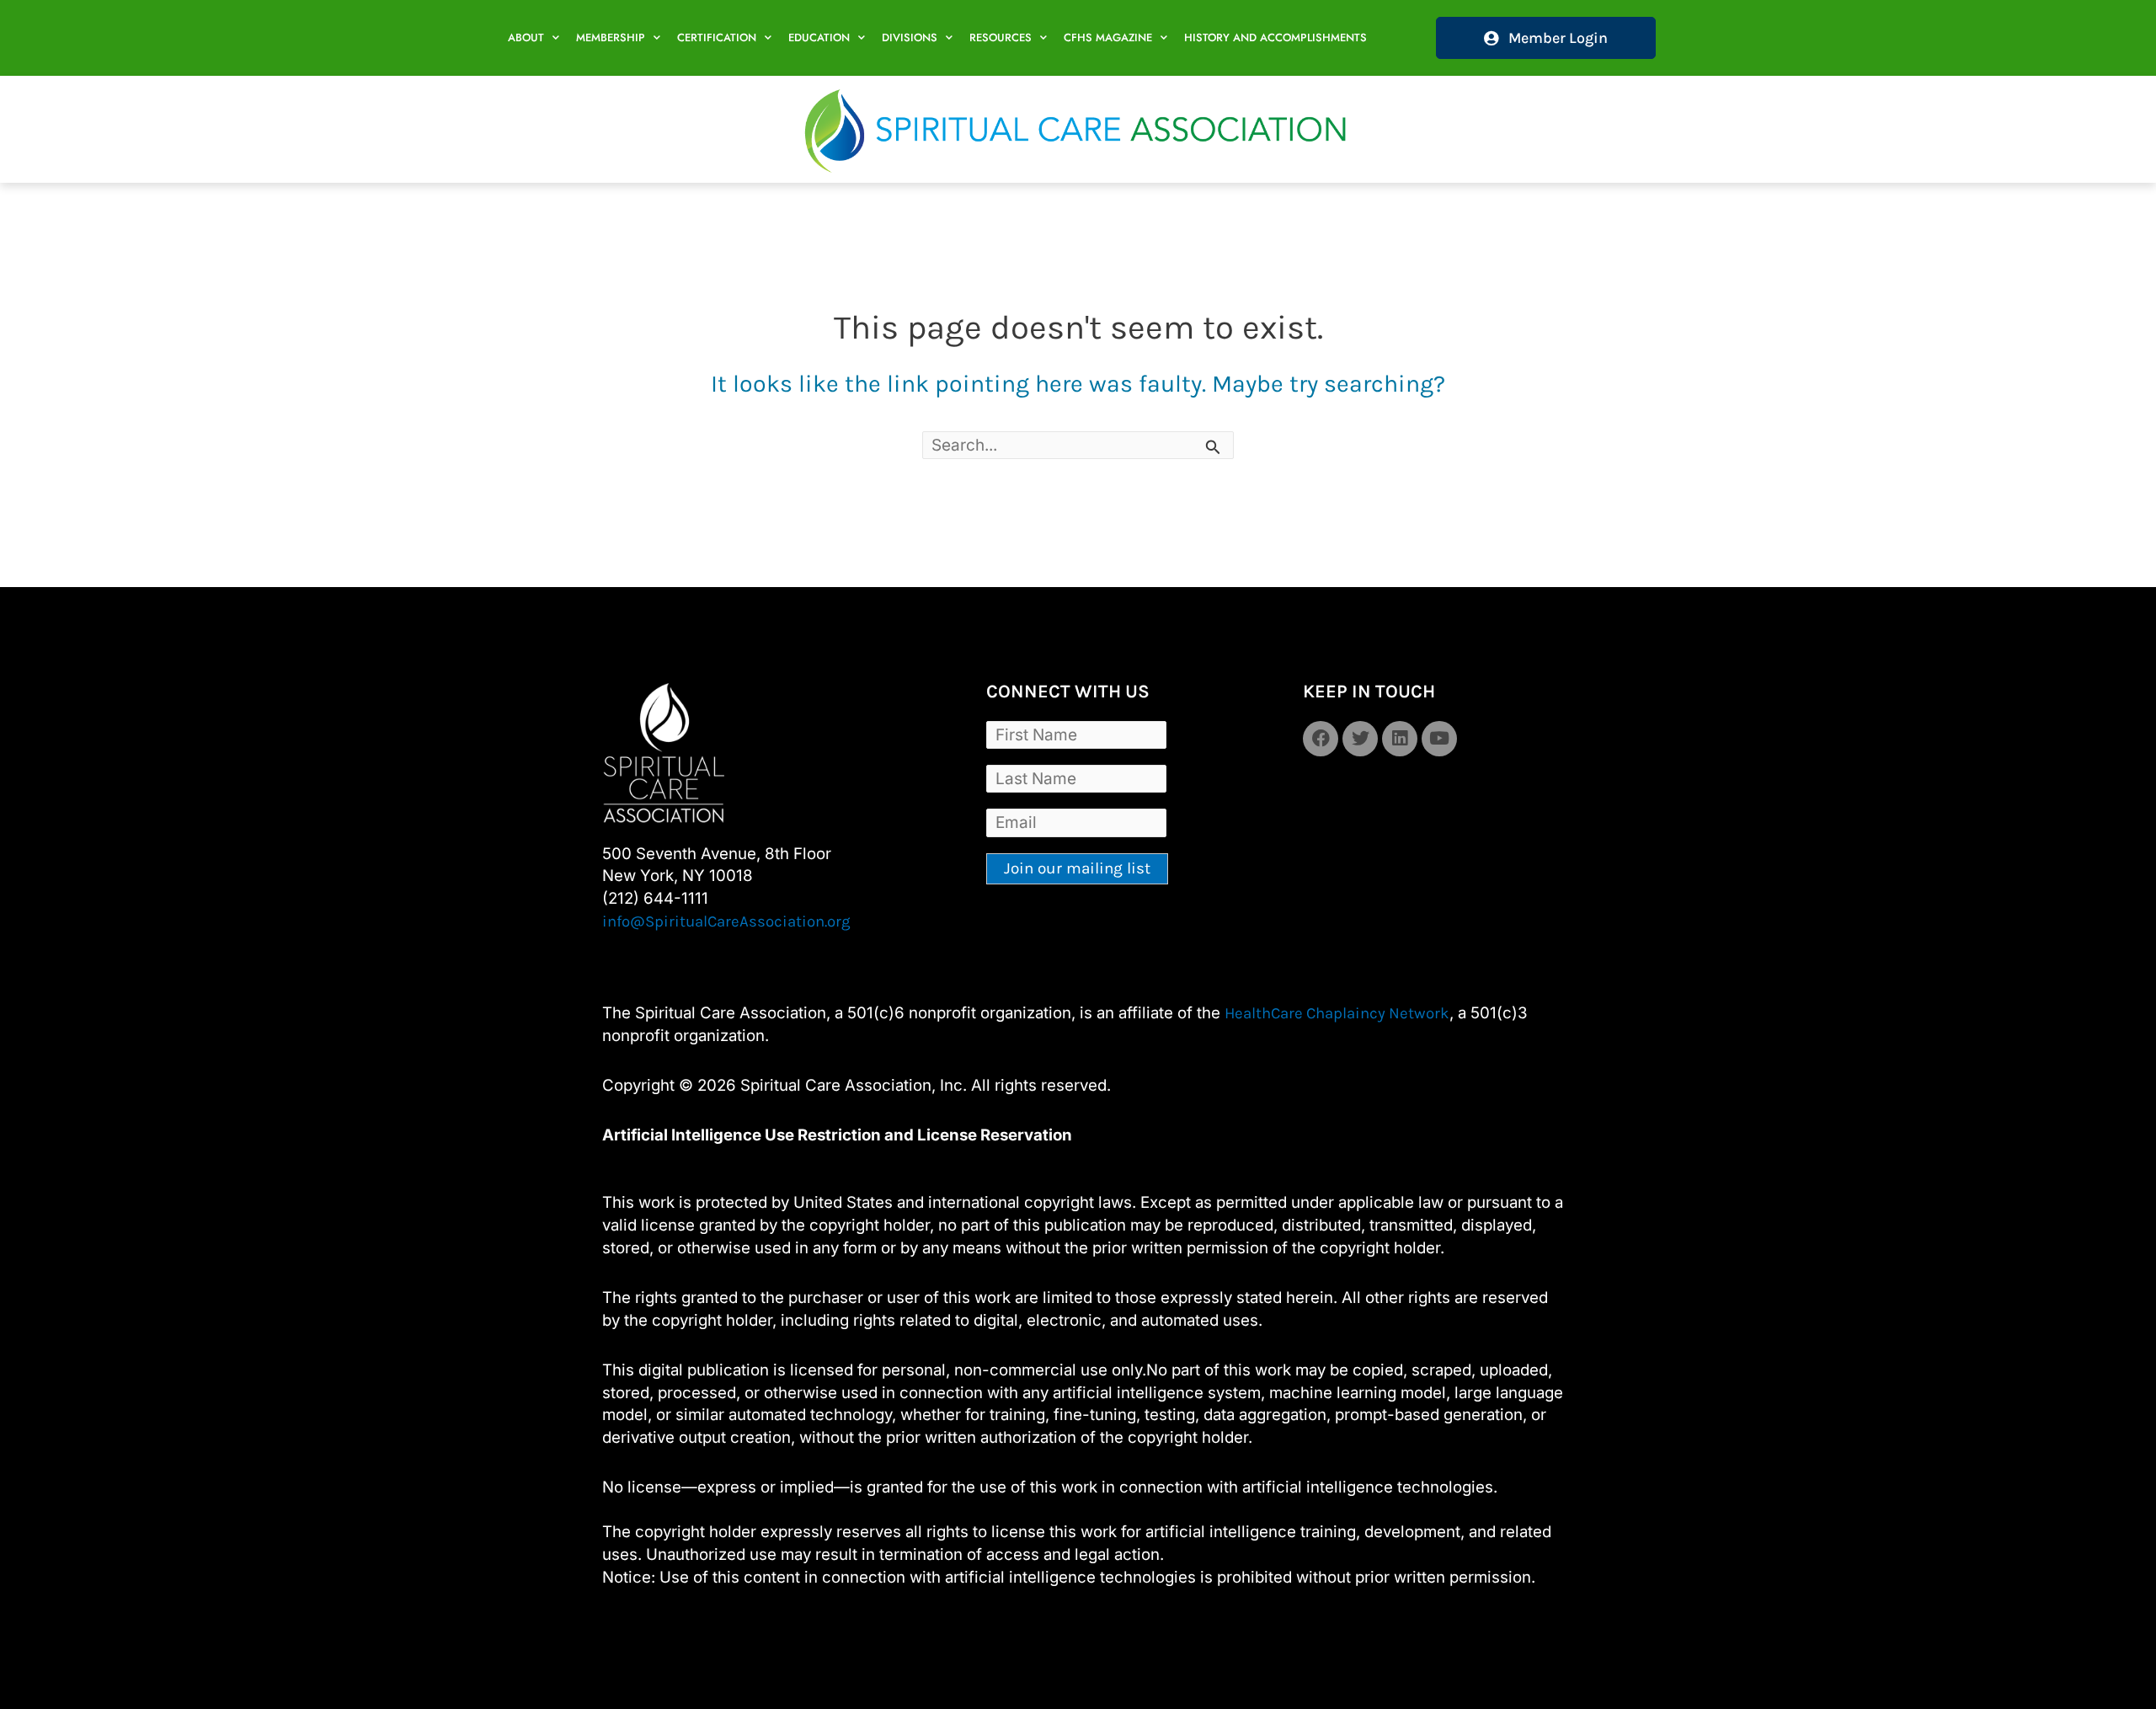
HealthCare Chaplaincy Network (1337, 1013)
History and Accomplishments (1275, 37)
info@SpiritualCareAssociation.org (726, 921)
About (526, 37)
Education (819, 37)
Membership (611, 37)
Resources (1001, 37)
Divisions (910, 37)
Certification (717, 37)
